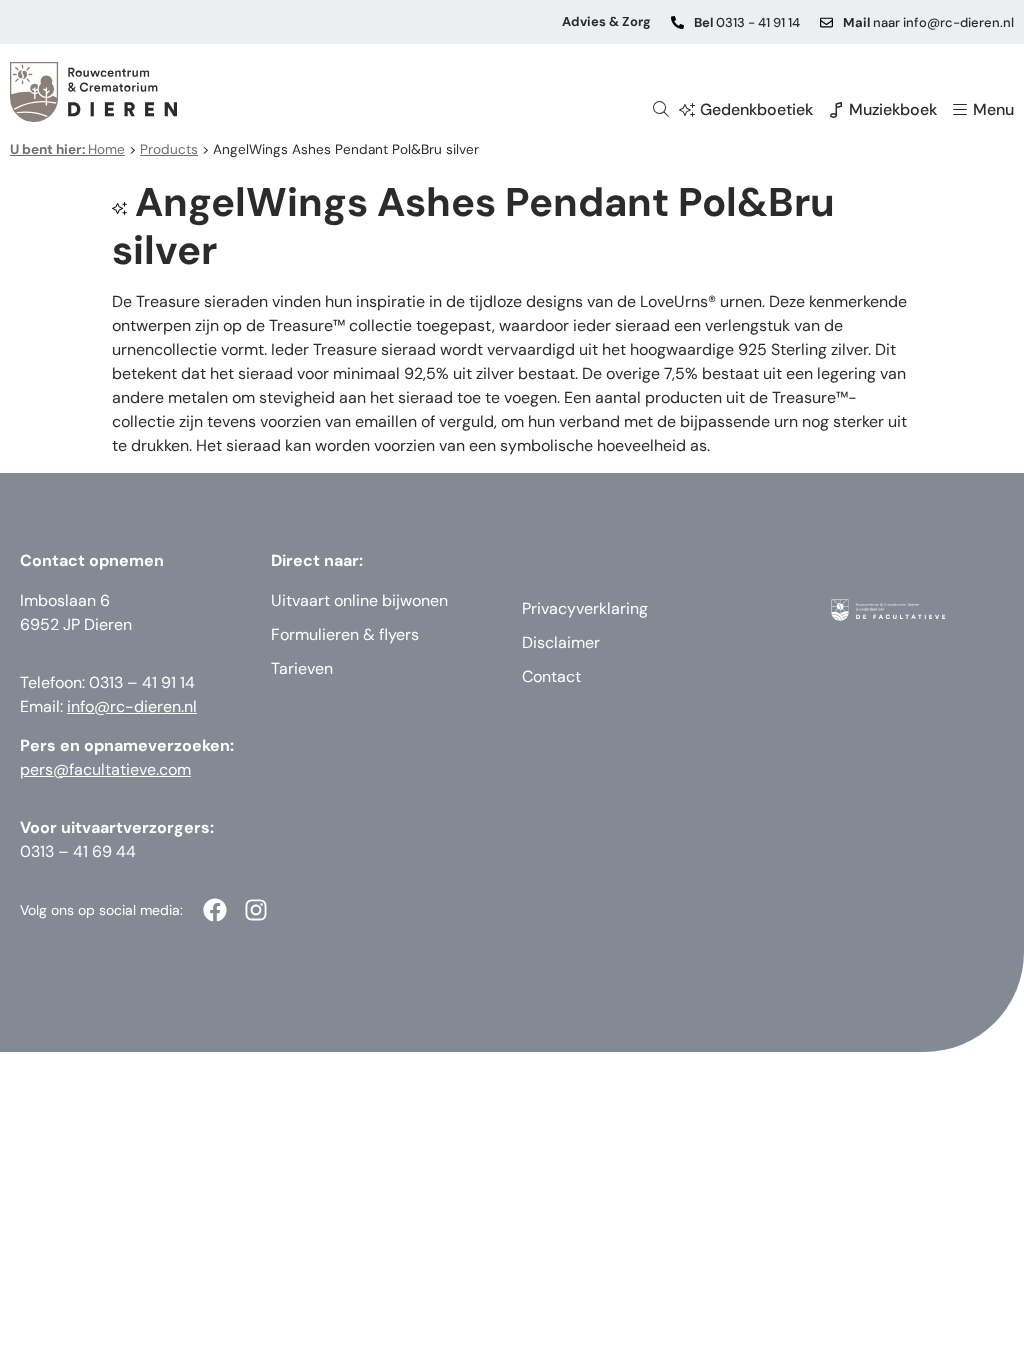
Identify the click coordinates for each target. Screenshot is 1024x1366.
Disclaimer (561, 642)
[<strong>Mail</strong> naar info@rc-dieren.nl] (826, 22)
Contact (551, 676)
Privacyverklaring (585, 608)
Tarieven (302, 668)
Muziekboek (893, 109)
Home (67, 149)
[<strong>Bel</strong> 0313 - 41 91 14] (677, 22)
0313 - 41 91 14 (747, 22)
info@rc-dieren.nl (132, 706)
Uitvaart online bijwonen (359, 600)
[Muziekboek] (836, 110)
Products (169, 149)
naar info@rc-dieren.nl (928, 22)
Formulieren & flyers (345, 634)
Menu (993, 109)
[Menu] (960, 110)
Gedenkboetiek (756, 109)
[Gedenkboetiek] (687, 110)
